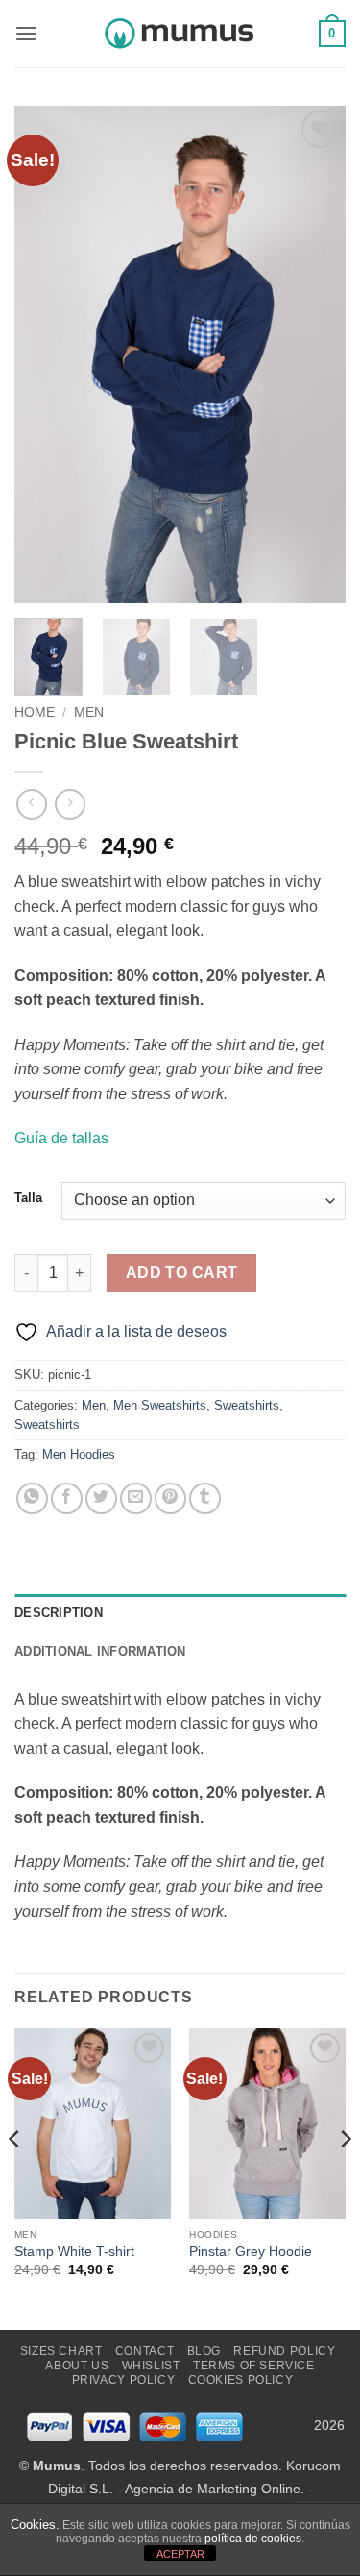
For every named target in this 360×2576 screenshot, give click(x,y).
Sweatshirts (247, 1405)
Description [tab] (59, 1613)
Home (35, 712)
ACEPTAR (180, 2554)
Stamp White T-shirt (74, 2252)
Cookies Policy (241, 2380)
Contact (144, 2351)
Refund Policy (284, 2351)
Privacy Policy (124, 2380)
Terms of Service (254, 2366)
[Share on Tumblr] (205, 1498)
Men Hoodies (79, 1454)
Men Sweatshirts (160, 1405)
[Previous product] (70, 804)
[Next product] (31, 804)
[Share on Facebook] (67, 1498)
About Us (77, 2366)
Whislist (151, 2366)
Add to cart (182, 1273)
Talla (28, 1198)
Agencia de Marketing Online (213, 2489)
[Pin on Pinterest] (170, 1498)
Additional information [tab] (100, 1651)
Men (89, 712)
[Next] (315, 355)
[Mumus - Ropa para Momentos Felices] (180, 34)
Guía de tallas (61, 1138)
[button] (26, 33)
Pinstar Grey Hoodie (251, 2252)
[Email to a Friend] (136, 1498)
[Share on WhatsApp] (32, 1498)
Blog (204, 2351)
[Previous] (45, 355)
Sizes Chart (61, 2351)
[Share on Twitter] (101, 1498)
